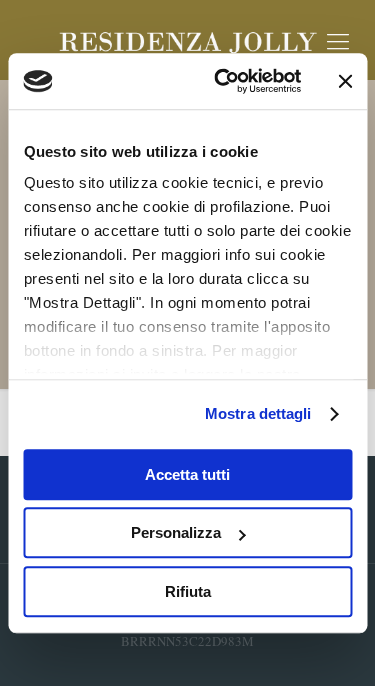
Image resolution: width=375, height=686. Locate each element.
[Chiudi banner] (345, 81)
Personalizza (176, 532)
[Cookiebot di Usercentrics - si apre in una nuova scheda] (223, 81)
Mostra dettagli (258, 413)
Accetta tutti (187, 474)
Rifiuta (188, 591)
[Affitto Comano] (187, 40)
